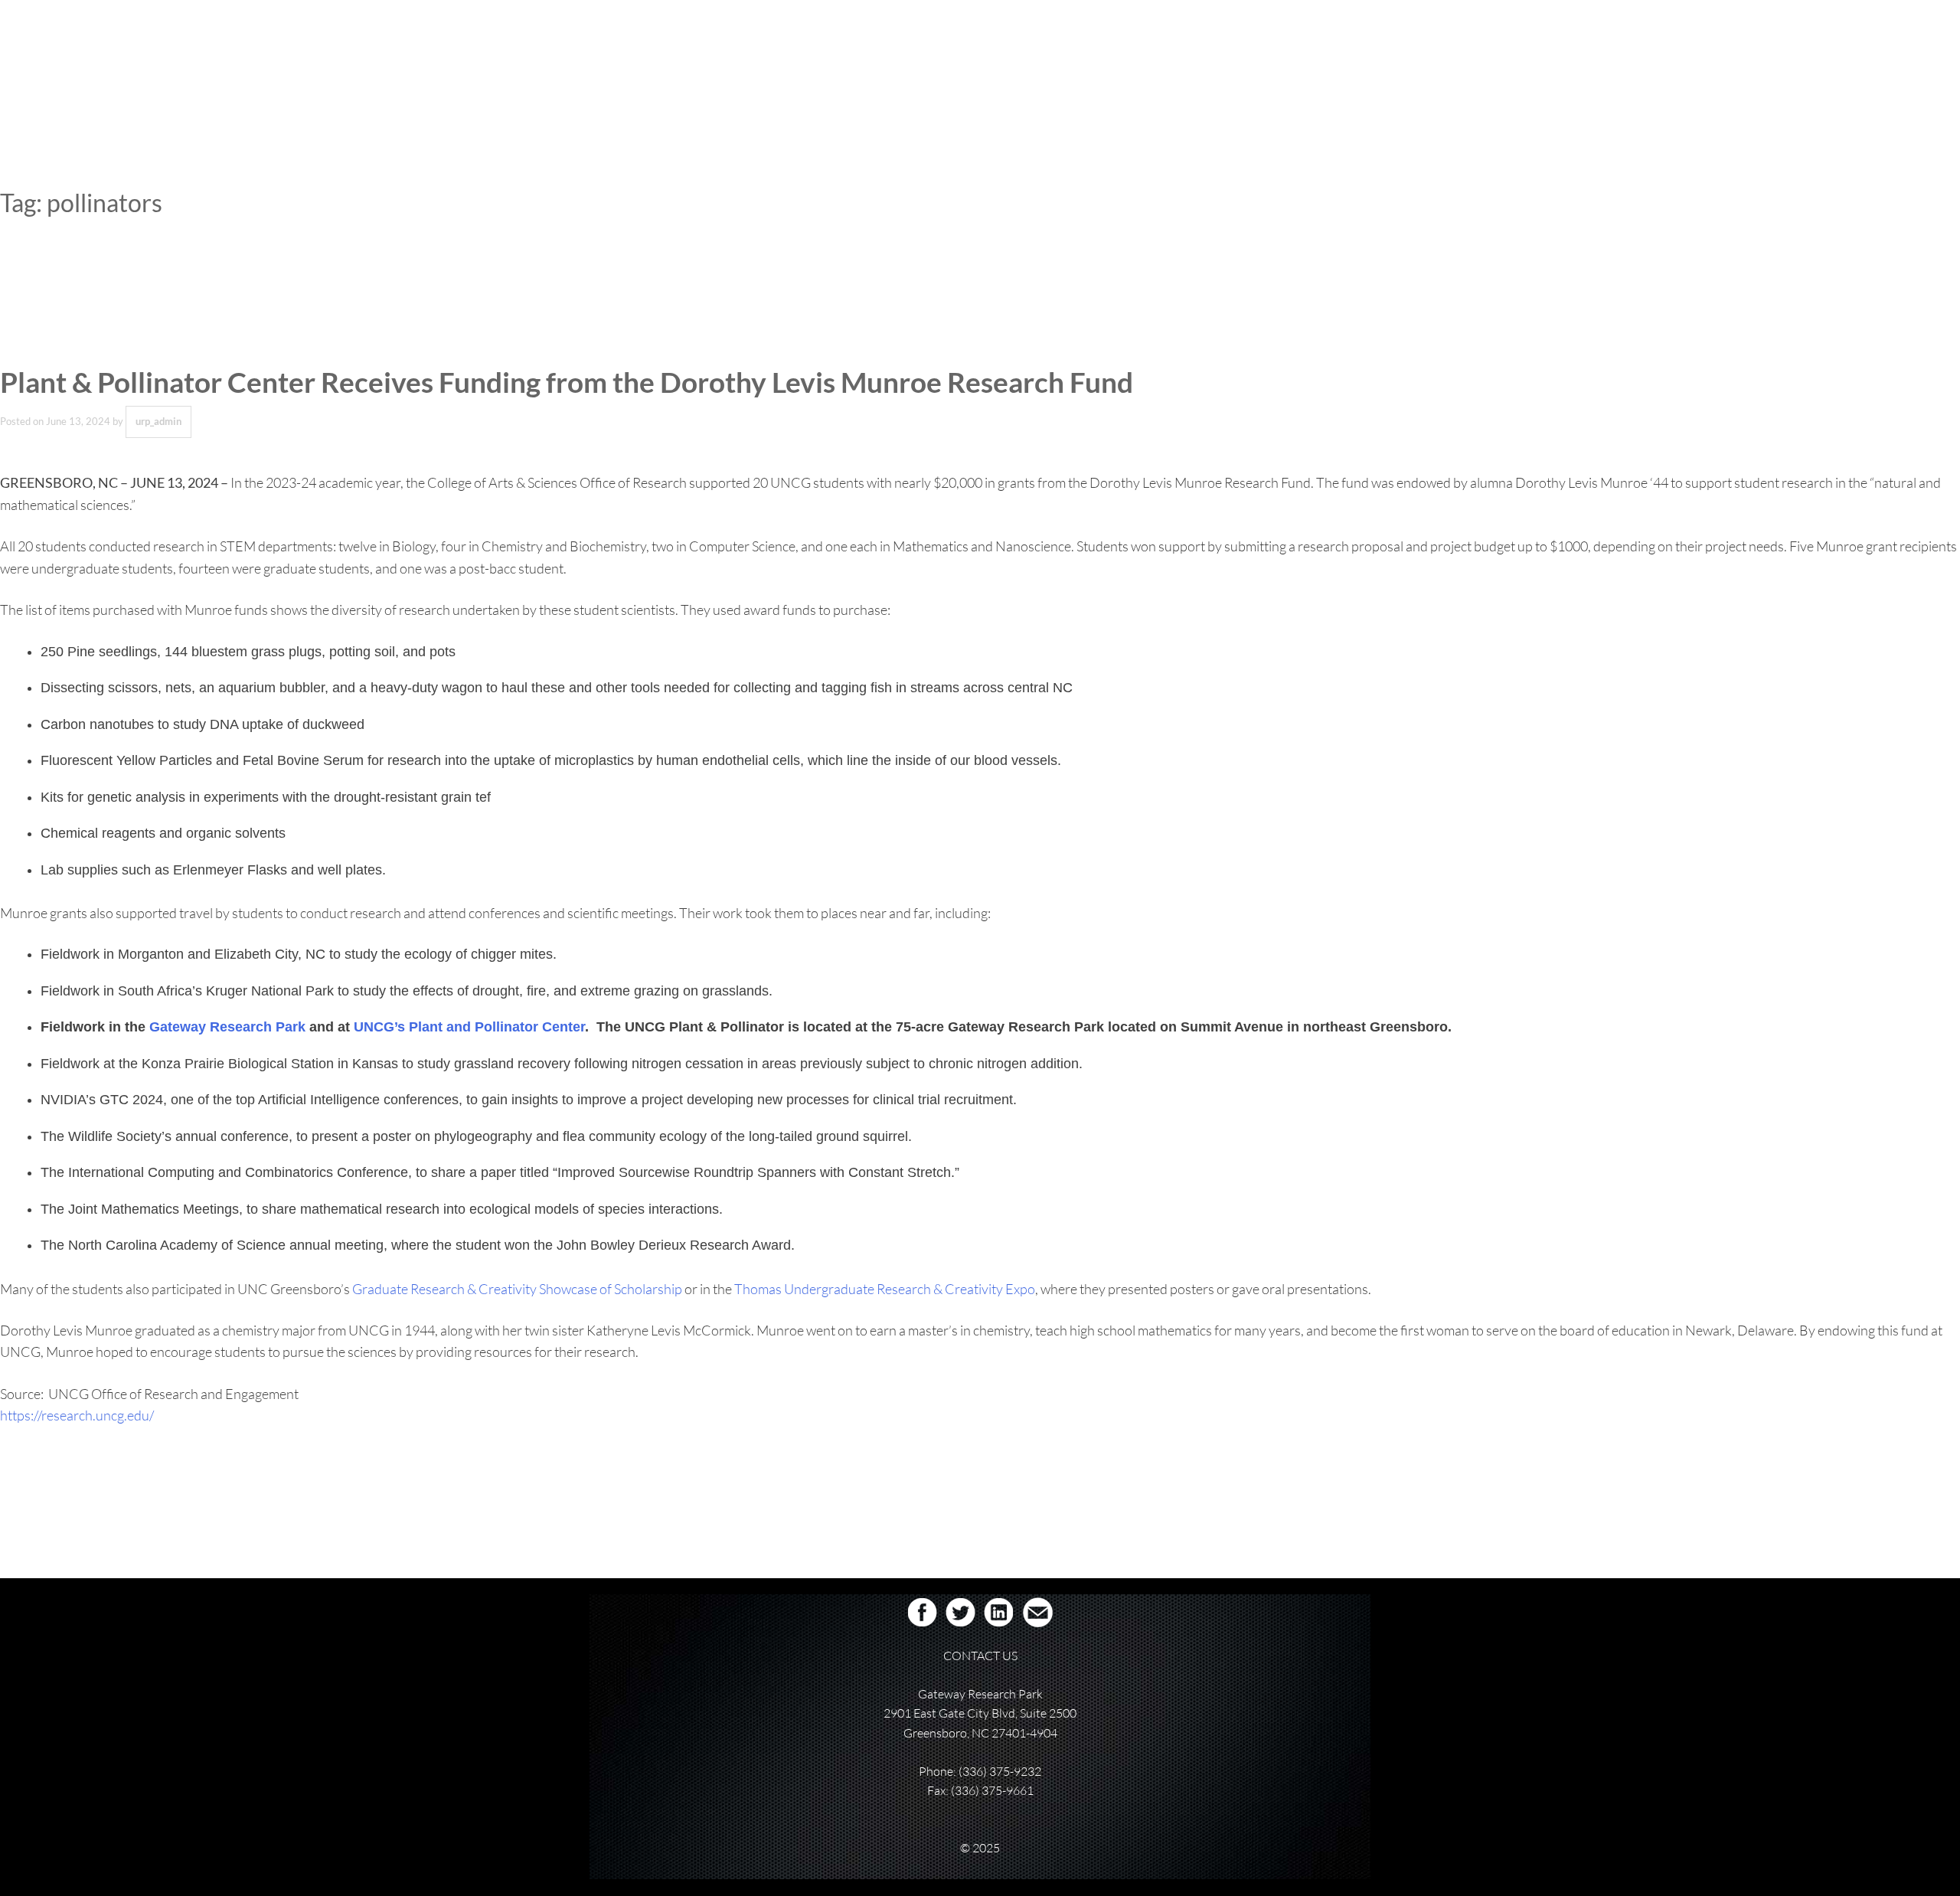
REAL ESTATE (992, 64)
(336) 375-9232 (1000, 1771)
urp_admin (158, 421)
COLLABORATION (1081, 64)
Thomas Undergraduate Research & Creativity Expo (885, 1289)
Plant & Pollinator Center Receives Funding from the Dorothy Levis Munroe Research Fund (567, 382)
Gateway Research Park (227, 1027)
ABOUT (926, 64)
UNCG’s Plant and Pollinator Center (469, 1027)
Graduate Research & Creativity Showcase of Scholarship (517, 1289)
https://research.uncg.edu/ (77, 1415)
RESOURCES (1276, 64)
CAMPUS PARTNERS (1184, 64)
